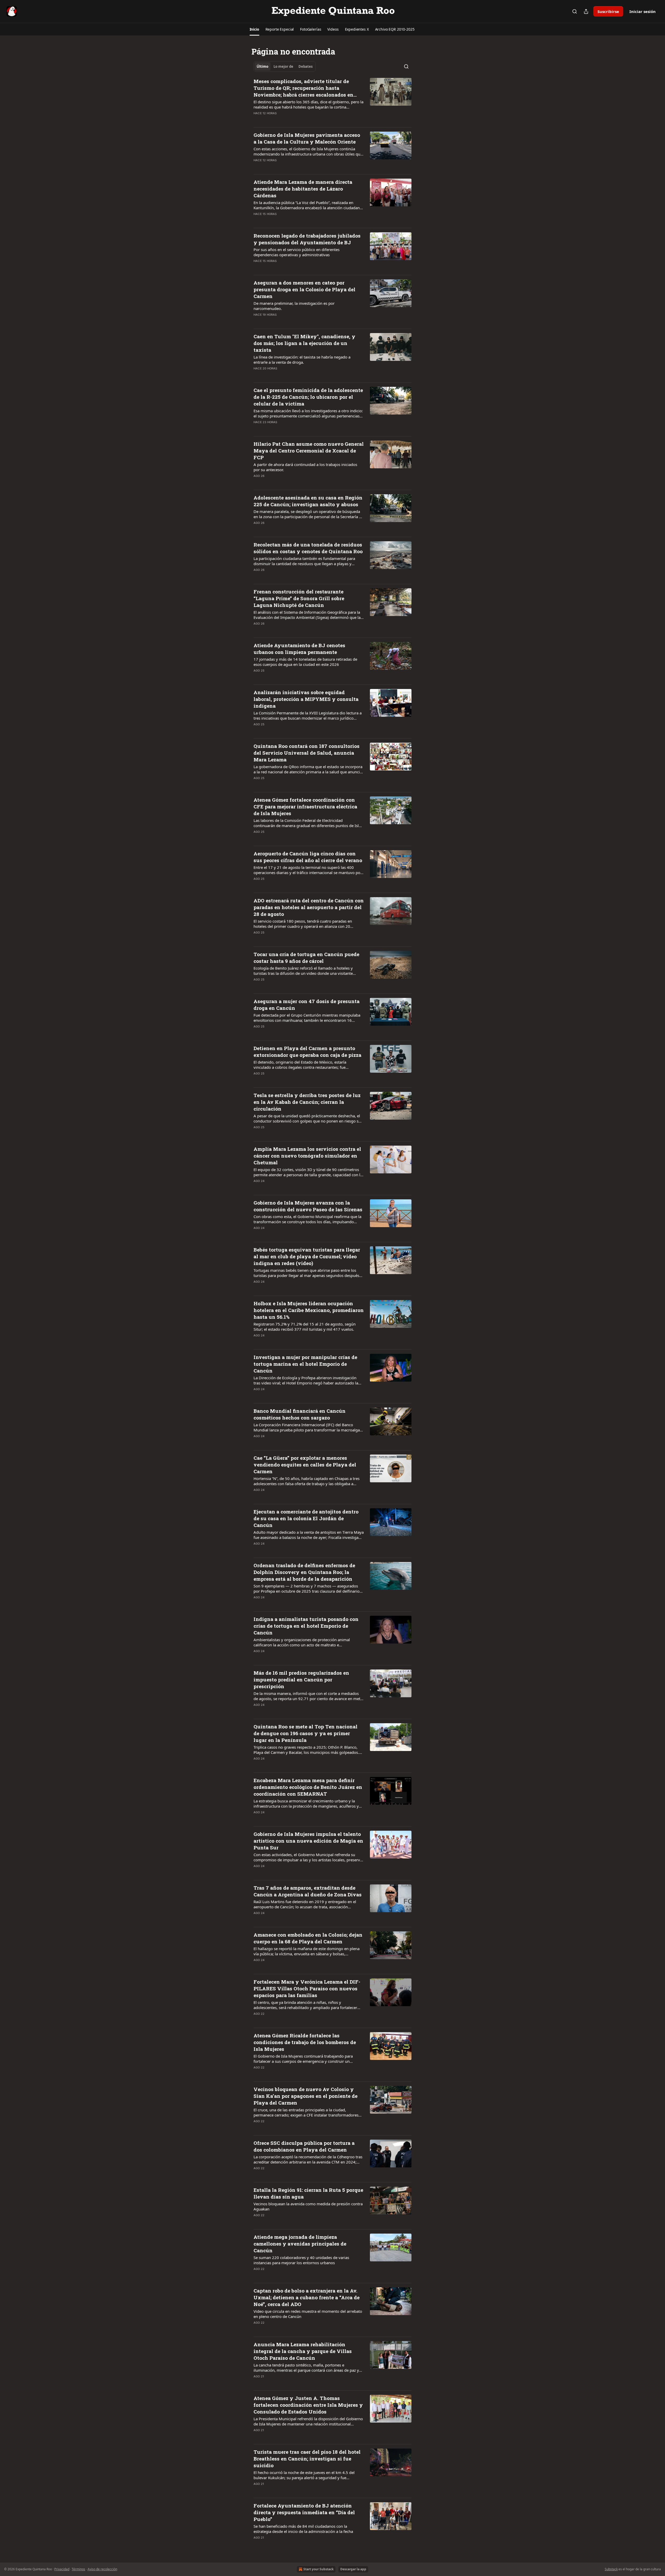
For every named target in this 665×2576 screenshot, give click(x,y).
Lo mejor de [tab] (283, 66)
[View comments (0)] (291, 120)
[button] (254, 29)
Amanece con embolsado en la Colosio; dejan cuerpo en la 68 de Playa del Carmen (308, 1938)
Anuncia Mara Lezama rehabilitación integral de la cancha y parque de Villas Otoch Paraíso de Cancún (303, 2351)
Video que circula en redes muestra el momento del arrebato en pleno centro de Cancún (308, 2314)
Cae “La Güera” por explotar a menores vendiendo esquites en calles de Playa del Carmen (305, 1465)
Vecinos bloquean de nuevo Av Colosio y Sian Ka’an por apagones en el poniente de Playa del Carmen (305, 2096)
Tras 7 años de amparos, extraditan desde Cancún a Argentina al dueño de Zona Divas (308, 1891)
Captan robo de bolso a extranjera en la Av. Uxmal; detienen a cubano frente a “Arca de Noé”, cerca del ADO (307, 2297)
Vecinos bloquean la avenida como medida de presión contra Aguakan (308, 2206)
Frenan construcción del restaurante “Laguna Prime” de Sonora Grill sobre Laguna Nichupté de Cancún (299, 598)
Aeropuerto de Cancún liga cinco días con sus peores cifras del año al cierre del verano (308, 857)
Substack (611, 2569)
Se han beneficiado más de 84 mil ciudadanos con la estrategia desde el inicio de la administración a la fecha (303, 2529)
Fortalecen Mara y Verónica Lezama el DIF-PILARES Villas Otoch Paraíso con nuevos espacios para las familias (307, 1988)
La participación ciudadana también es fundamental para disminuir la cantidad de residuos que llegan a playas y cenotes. (304, 561)
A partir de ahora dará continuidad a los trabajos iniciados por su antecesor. (305, 467)
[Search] (575, 11)
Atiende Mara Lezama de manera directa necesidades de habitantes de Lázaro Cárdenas (303, 189)
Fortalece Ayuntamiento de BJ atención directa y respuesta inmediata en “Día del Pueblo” (304, 2512)
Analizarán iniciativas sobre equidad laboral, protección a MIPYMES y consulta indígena (306, 699)
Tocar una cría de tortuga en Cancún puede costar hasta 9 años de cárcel (306, 958)
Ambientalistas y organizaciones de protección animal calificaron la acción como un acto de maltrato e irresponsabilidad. (302, 1642)
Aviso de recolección (102, 2569)
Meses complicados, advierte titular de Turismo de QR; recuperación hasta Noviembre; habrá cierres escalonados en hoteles (303, 88)
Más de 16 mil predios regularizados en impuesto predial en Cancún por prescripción (301, 1679)
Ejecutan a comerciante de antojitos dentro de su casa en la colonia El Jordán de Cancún (306, 1518)
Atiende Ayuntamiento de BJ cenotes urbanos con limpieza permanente (299, 649)
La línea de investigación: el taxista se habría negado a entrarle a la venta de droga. (302, 360)
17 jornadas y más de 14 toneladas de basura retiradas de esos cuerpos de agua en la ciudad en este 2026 (305, 662)
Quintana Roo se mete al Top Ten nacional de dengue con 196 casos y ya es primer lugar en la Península (305, 1733)
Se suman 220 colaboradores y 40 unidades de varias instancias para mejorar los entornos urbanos (301, 2260)
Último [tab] (262, 66)
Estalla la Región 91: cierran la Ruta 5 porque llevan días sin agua (308, 2193)
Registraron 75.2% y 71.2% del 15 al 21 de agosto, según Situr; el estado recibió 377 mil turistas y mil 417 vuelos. (305, 1327)
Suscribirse (608, 11)
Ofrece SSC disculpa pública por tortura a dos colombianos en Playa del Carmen (304, 2146)
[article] (332, 100)
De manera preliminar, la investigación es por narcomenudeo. (294, 306)
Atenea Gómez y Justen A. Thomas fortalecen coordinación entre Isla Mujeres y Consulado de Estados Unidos (308, 2405)
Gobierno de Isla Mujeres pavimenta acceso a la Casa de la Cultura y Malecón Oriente (307, 138)
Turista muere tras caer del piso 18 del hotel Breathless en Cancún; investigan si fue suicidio (307, 2459)
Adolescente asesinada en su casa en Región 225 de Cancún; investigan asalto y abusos (308, 501)
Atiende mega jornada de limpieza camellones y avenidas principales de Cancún (300, 2244)
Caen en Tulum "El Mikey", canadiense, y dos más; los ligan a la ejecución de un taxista (304, 343)
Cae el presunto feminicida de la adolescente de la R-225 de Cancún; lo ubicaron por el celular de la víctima (308, 397)
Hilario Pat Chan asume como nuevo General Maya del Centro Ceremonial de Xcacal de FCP (309, 451)
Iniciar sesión (643, 11)
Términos (78, 2569)
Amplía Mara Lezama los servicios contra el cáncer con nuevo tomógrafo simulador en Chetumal (307, 1156)
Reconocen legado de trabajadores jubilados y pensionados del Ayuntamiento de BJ (307, 239)
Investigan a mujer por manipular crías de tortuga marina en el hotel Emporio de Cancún (305, 1364)
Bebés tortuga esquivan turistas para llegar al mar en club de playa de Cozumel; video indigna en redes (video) (307, 1256)
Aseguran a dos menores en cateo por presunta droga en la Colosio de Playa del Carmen (304, 289)
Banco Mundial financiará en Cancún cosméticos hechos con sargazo (300, 1414)
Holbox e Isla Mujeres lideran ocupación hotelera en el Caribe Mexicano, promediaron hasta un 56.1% (309, 1310)
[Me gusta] (257, 120)
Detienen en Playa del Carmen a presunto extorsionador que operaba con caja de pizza (307, 1052)
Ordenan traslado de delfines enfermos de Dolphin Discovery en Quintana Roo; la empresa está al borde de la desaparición (304, 1572)
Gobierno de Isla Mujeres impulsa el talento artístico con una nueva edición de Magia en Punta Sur (308, 1841)
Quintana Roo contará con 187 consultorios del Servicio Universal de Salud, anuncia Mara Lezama (307, 753)
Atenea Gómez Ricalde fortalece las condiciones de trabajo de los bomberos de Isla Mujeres (305, 2042)
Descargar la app (353, 2569)
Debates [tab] (305, 66)
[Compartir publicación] (586, 11)
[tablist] (285, 66)
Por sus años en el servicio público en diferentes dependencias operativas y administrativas (297, 252)
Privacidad (62, 2569)
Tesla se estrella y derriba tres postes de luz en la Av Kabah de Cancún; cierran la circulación (307, 1102)
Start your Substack (318, 2569)
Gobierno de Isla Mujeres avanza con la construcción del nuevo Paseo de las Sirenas (308, 1206)
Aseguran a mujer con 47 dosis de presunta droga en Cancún (307, 1005)
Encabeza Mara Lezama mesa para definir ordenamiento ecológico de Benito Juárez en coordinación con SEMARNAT (308, 1787)
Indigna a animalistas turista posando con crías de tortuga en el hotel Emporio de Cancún (306, 1626)
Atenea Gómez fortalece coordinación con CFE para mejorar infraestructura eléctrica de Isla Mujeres (305, 806)
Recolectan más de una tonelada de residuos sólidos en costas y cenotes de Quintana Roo (308, 548)
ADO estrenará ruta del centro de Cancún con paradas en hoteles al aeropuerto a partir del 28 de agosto (309, 907)
